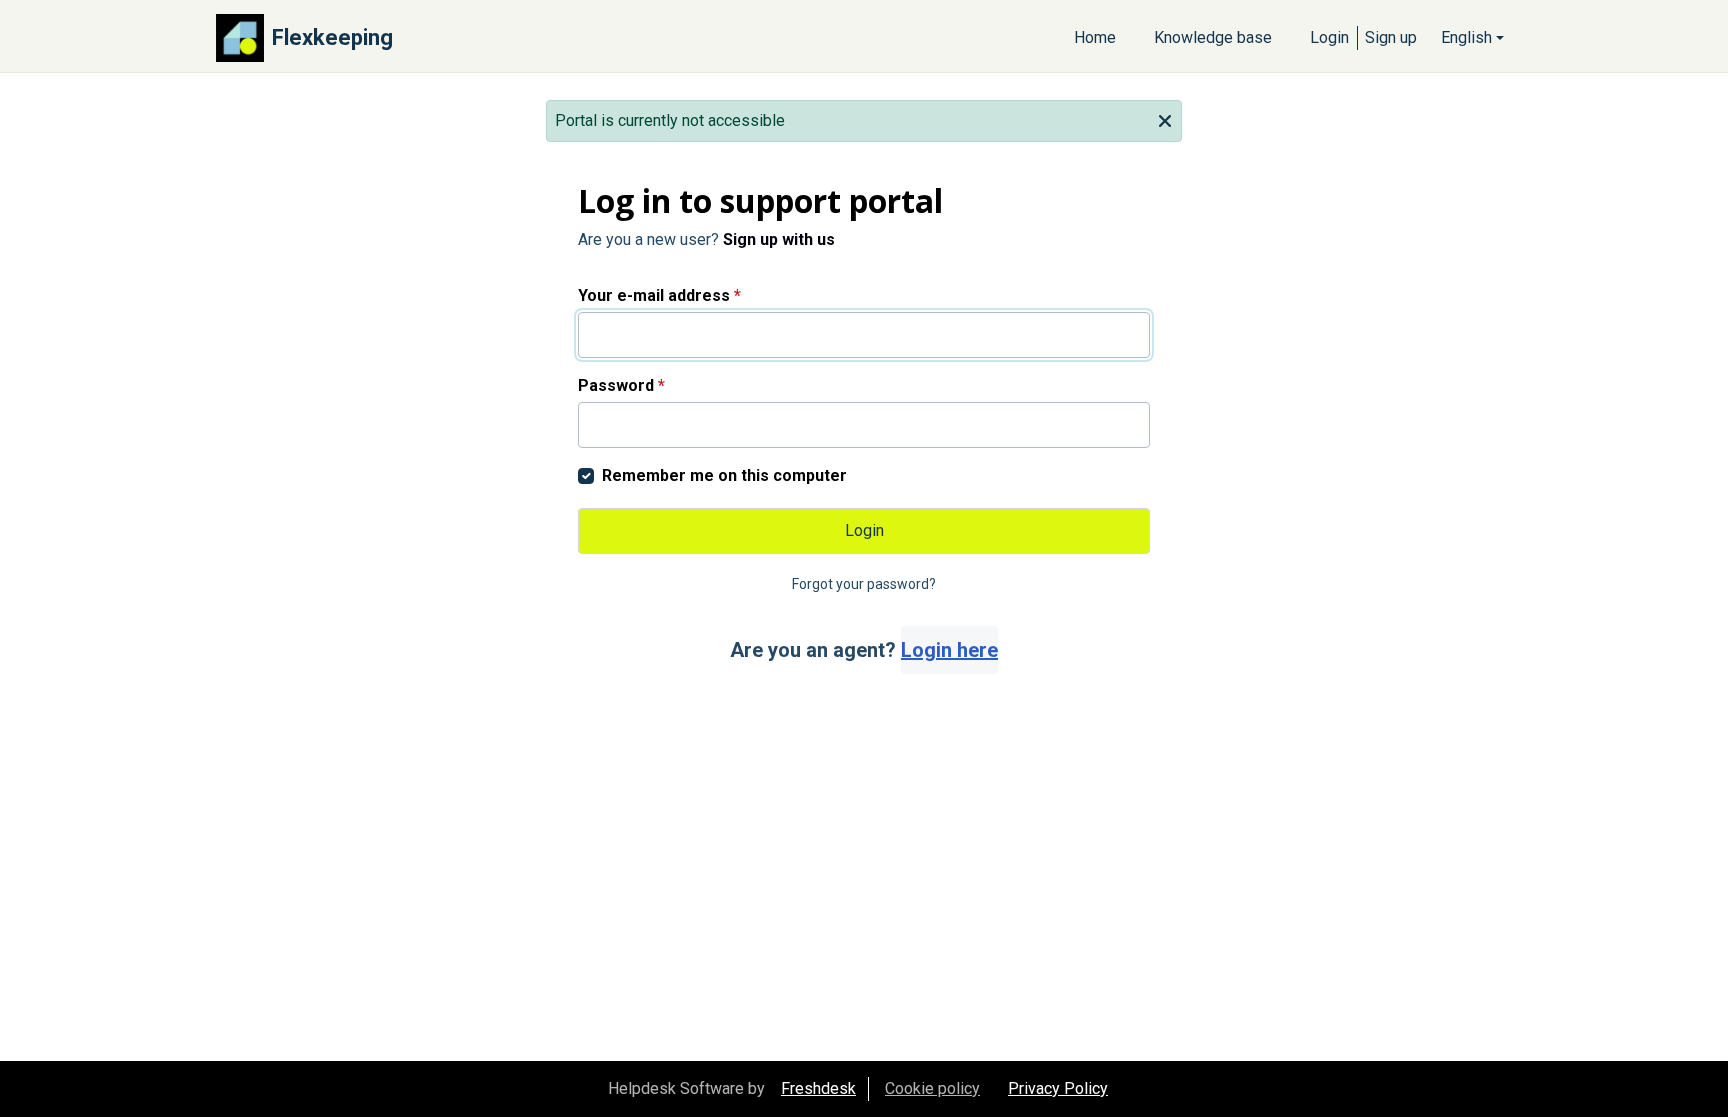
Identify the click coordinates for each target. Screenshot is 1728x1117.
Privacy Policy (1058, 1088)
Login (1329, 37)
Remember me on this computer (724, 475)
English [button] (1466, 37)
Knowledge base (1213, 37)
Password (621, 385)
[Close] (1165, 119)
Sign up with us (779, 239)
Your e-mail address (659, 295)
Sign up (1391, 37)
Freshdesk (818, 1088)
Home (1095, 37)
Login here (949, 650)
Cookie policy (932, 1088)
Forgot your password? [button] (864, 584)
